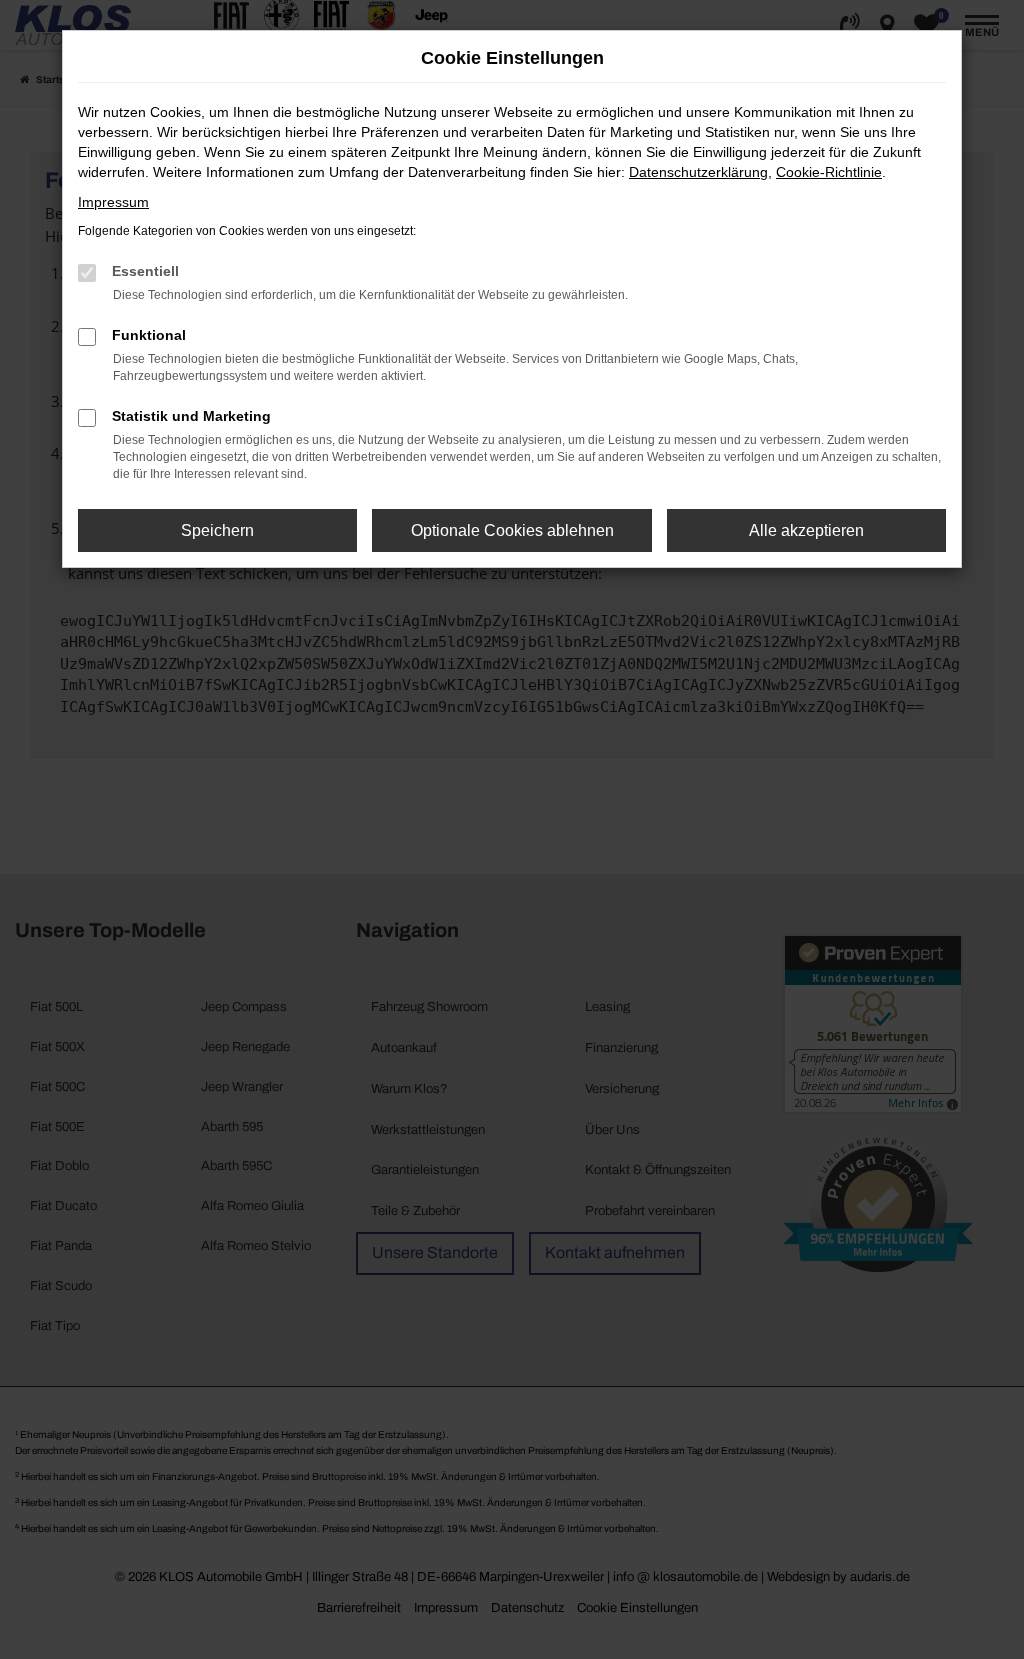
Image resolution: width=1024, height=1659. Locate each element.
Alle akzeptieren (806, 530)
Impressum (113, 202)
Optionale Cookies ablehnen (512, 530)
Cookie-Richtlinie (829, 172)
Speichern (217, 530)
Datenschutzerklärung (698, 172)
